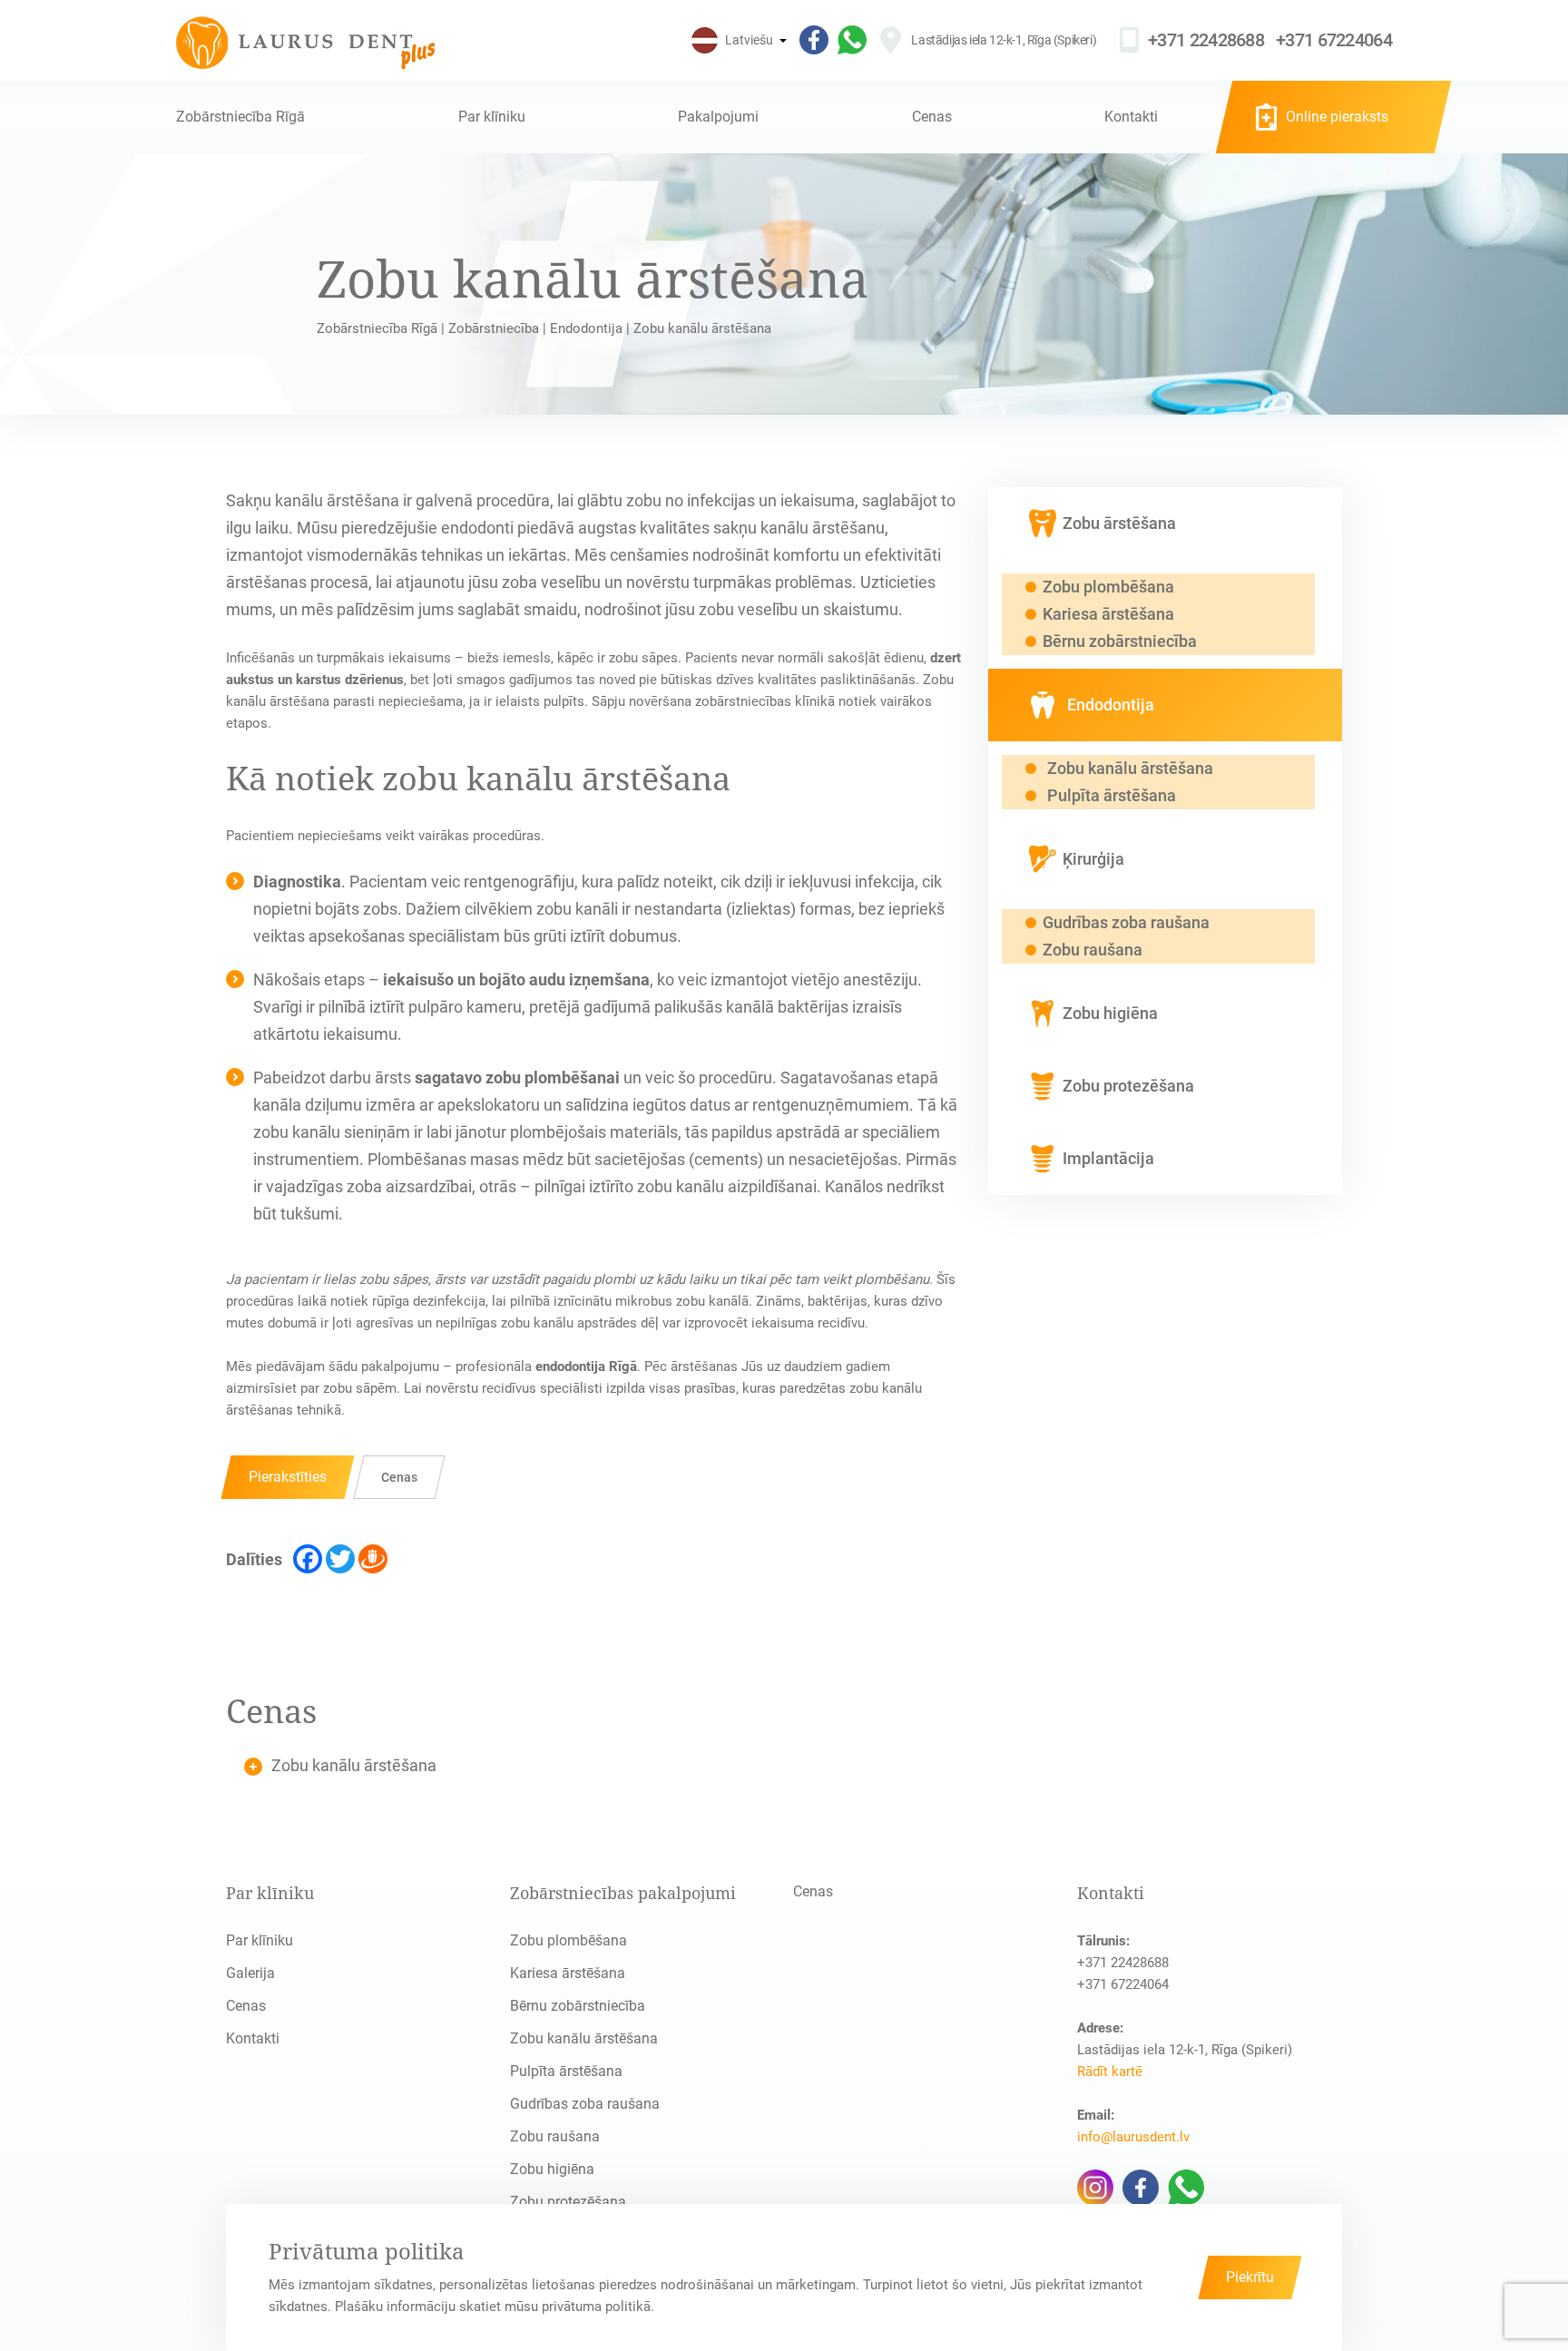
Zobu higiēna (552, 2169)
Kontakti (1131, 117)
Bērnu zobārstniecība (578, 2006)
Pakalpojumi (718, 117)
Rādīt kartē (1110, 2072)
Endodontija (586, 328)
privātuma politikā (596, 2307)
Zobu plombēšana (568, 1940)
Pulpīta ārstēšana (566, 2071)
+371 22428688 (1206, 40)
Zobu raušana (555, 2136)
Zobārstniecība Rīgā (240, 117)
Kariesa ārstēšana (568, 1973)
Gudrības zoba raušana (585, 2104)
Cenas (932, 117)
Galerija (250, 1973)
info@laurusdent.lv (1133, 2137)
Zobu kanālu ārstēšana (584, 2038)
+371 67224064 (1334, 40)
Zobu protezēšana (568, 2202)
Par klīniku (492, 117)
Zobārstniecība (494, 328)
